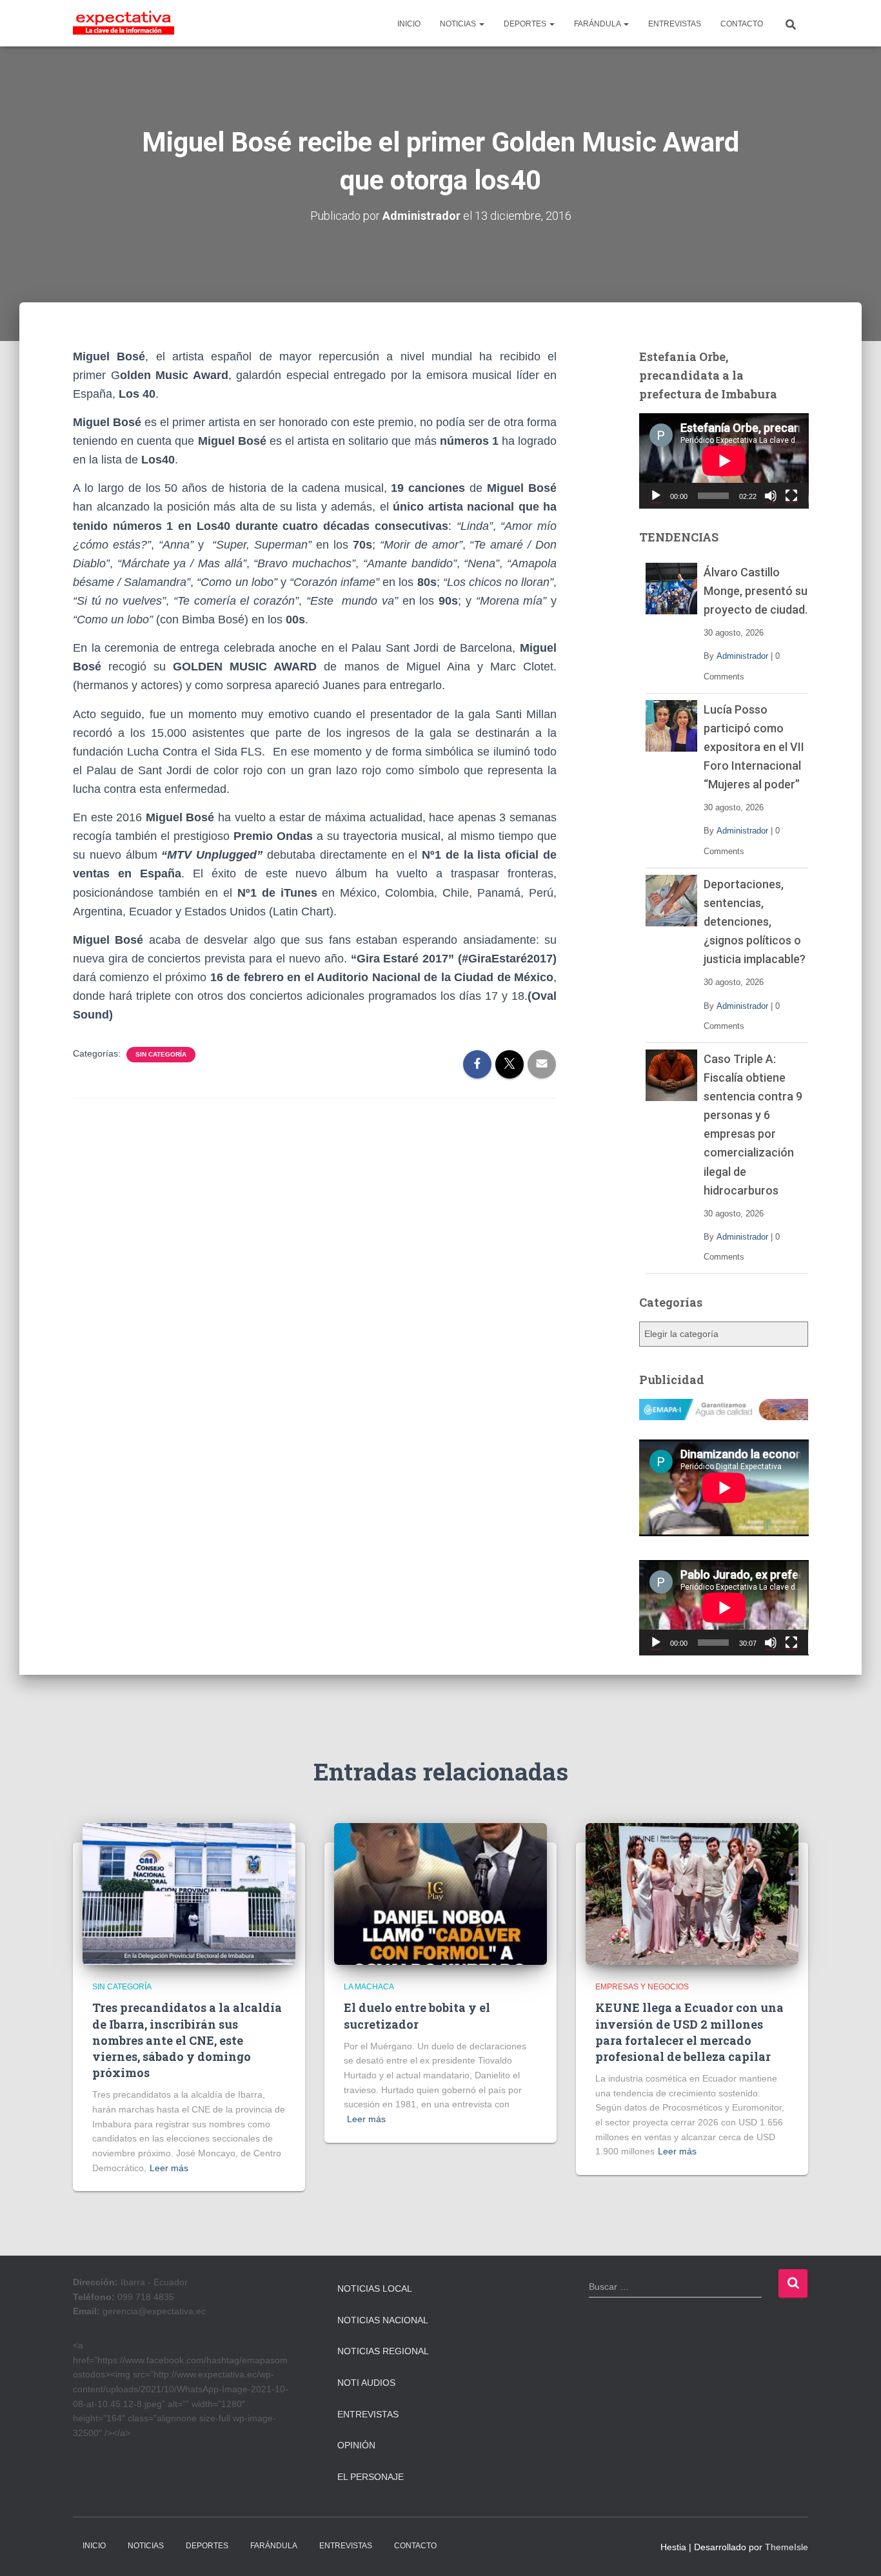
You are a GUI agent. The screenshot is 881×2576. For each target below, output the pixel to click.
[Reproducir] (656, 496)
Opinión (356, 2445)
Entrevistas (368, 2414)
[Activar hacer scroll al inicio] (856, 2550)
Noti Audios (366, 2383)
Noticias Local (375, 2288)
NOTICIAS (459, 24)
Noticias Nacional (383, 2320)
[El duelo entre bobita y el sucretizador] (440, 1893)
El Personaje (371, 2477)
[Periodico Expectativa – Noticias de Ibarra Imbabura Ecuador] (124, 23)
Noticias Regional (383, 2351)
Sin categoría (161, 1054)
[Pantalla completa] (791, 496)
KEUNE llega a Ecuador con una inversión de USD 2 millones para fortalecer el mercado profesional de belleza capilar (689, 2032)
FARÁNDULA (598, 24)
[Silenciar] (771, 496)
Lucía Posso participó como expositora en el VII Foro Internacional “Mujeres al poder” (754, 747)
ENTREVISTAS (675, 24)
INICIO (409, 24)
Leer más (169, 2168)
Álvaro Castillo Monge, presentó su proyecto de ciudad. (756, 591)
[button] (481, 24)
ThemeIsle (787, 2547)
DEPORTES (526, 24)
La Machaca (369, 1987)
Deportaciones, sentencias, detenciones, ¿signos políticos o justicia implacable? (755, 922)
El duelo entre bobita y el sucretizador (417, 2015)
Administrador (742, 656)
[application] (724, 461)
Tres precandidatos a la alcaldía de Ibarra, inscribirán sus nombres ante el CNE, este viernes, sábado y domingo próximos (187, 2040)
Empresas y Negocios (642, 1987)
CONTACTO (742, 24)
